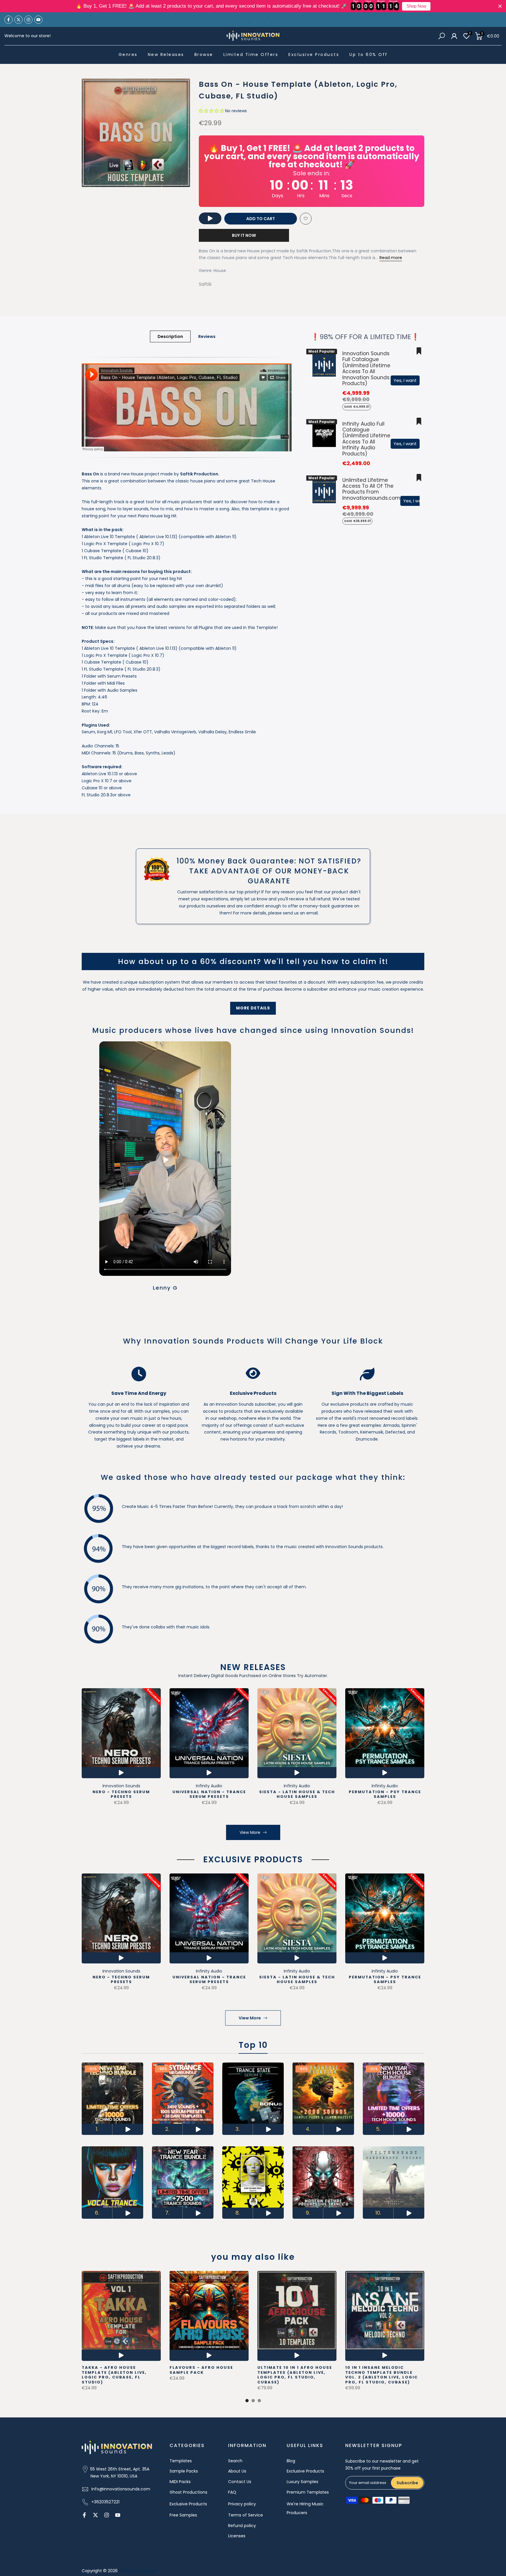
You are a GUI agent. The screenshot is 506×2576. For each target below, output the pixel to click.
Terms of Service (246, 2515)
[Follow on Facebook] (8, 20)
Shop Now (416, 6)
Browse (204, 55)
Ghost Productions (188, 2492)
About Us (237, 2471)
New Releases (166, 55)
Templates (181, 2461)
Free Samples (183, 2515)
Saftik (205, 284)
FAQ (232, 2492)
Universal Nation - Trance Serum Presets (209, 1794)
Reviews (207, 336)
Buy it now (244, 235)
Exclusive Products (314, 55)
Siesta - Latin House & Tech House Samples (297, 1794)
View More (250, 1832)
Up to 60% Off (369, 55)
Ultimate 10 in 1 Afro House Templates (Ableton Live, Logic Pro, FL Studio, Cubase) (295, 2375)
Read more (391, 258)
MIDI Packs (180, 2482)
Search (235, 2461)
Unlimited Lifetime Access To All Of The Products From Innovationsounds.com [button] (371, 489)
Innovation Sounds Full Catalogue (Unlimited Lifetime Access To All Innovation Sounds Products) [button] (366, 368)
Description (170, 336)
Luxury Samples (302, 2482)
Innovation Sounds (121, 1786)
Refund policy (242, 2526)
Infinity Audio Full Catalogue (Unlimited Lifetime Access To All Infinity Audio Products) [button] (366, 439)
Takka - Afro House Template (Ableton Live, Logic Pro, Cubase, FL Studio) (114, 2375)
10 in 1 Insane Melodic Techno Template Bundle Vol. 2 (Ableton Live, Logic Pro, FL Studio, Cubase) (382, 2375)
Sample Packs (184, 2471)
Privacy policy (242, 2504)
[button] (211, 111)
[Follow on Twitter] (18, 20)
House (220, 271)
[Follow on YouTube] (38, 20)
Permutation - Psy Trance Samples (385, 1794)
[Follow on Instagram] (28, 20)
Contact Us (240, 2482)
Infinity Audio (209, 1786)
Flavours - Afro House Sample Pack (201, 2370)
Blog (291, 2461)
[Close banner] (500, 6)
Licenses (237, 2536)
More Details (253, 1008)
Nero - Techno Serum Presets (121, 1794)
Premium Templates (308, 2492)
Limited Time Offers (251, 55)
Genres (128, 55)
